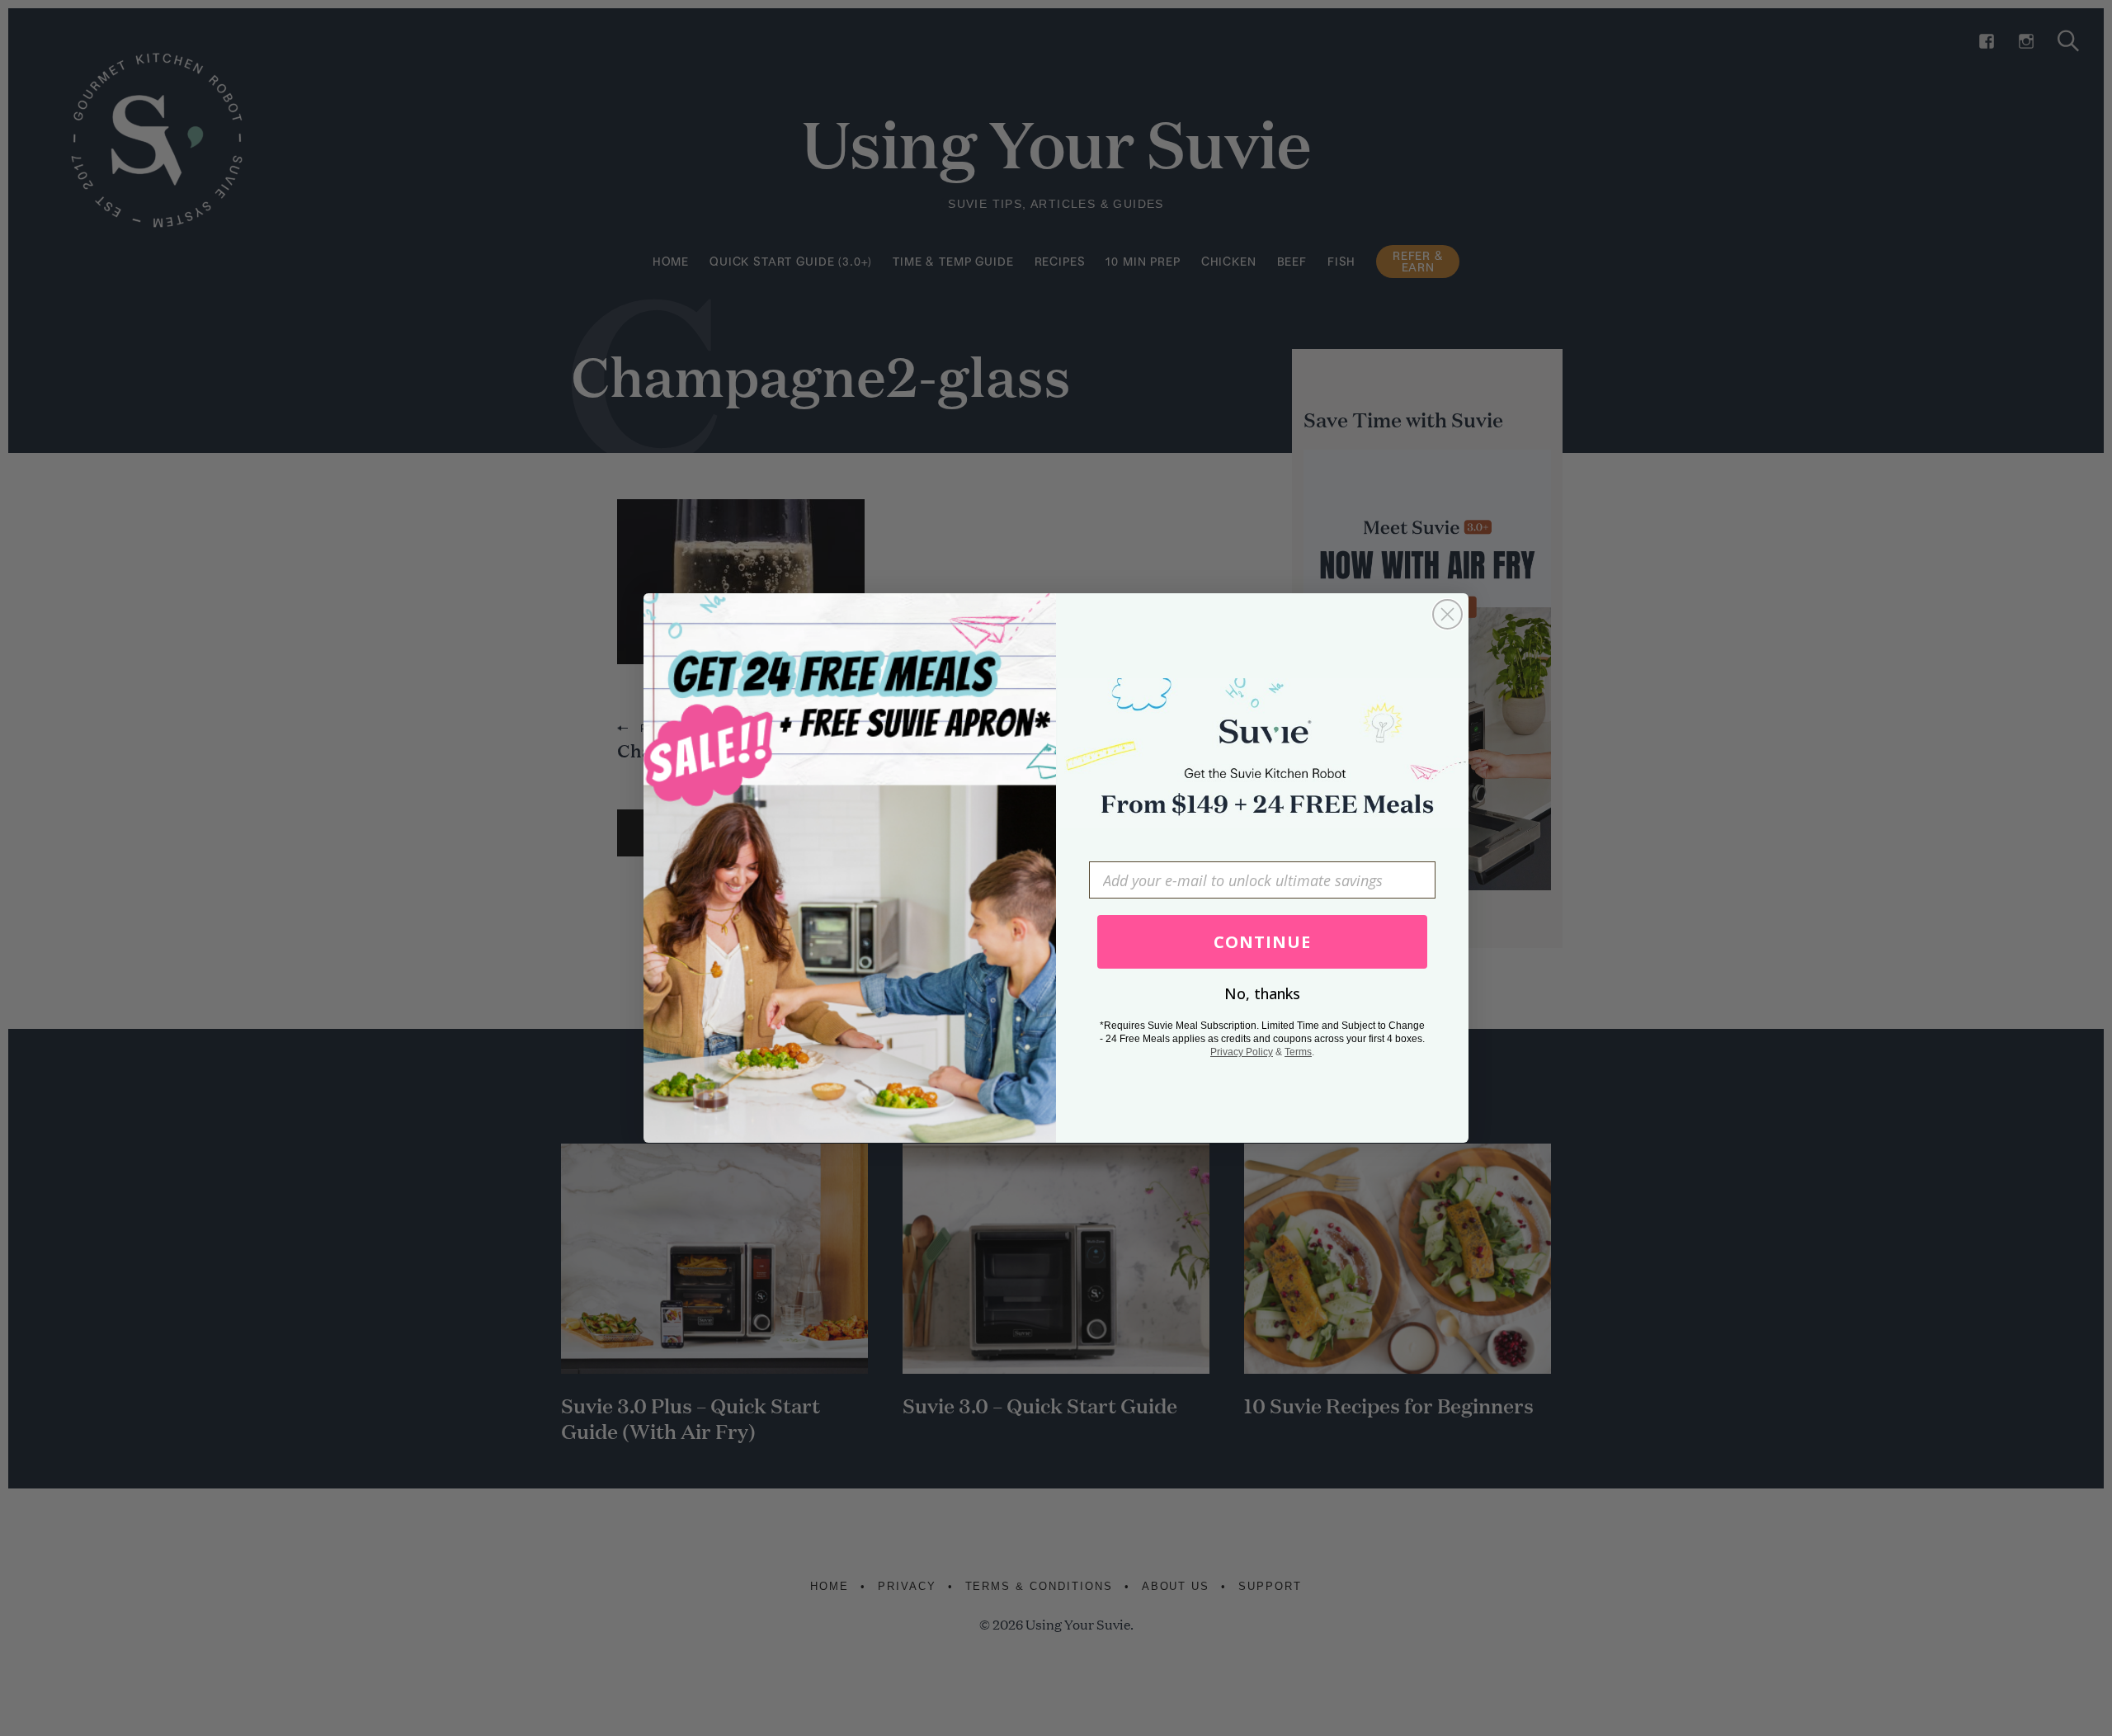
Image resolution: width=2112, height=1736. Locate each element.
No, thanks (1262, 993)
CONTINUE (1262, 942)
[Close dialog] (1447, 614)
